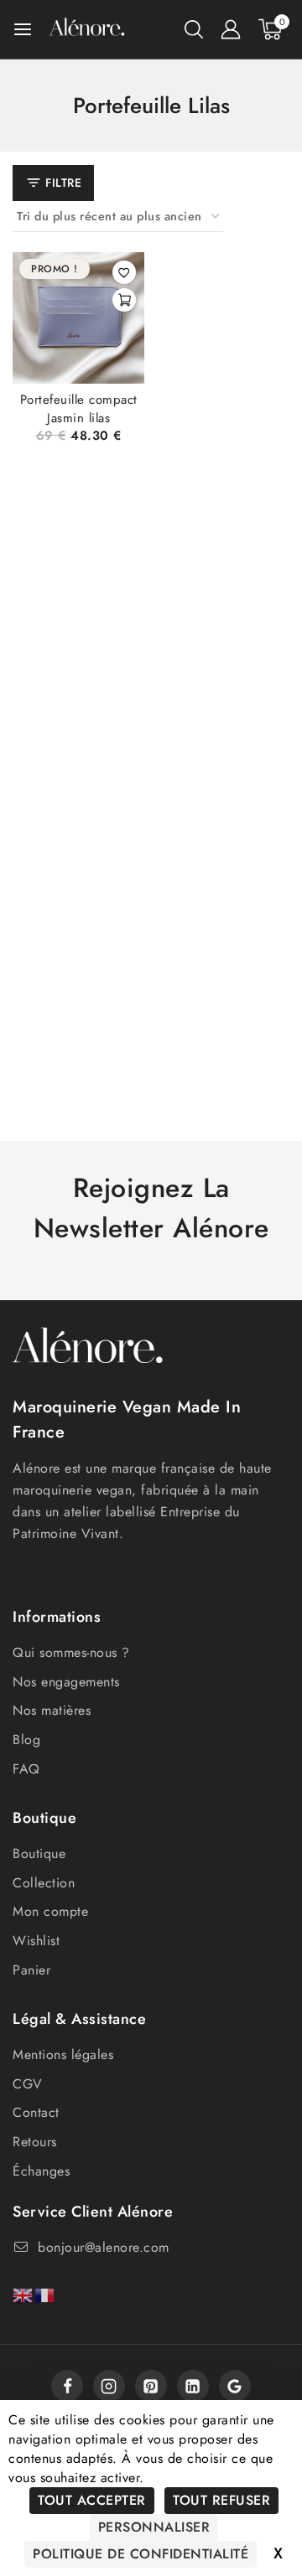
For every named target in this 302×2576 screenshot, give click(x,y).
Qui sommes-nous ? (71, 1652)
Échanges (41, 2171)
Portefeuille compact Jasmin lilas (79, 409)
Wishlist (36, 1941)
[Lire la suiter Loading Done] (124, 300)
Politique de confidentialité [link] (141, 2554)
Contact (36, 2112)
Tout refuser (221, 2500)
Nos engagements (66, 1682)
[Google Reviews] (235, 2386)
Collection (44, 1883)
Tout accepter (92, 2500)
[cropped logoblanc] (88, 1350)
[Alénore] (87, 29)
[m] (109, 2386)
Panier (31, 1970)
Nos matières (52, 1710)
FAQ (26, 1769)
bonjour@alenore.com (104, 2247)
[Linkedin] (193, 2386)
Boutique (39, 1853)
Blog (26, 1740)
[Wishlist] (124, 272)
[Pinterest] (151, 2386)
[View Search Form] (194, 29)
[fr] (45, 2294)
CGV (28, 2084)
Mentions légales (63, 2055)
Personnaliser (154, 2527)
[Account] (231, 29)
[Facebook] (67, 2386)
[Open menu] (23, 29)
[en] (23, 2294)
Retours (35, 2142)
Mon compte (50, 1911)
